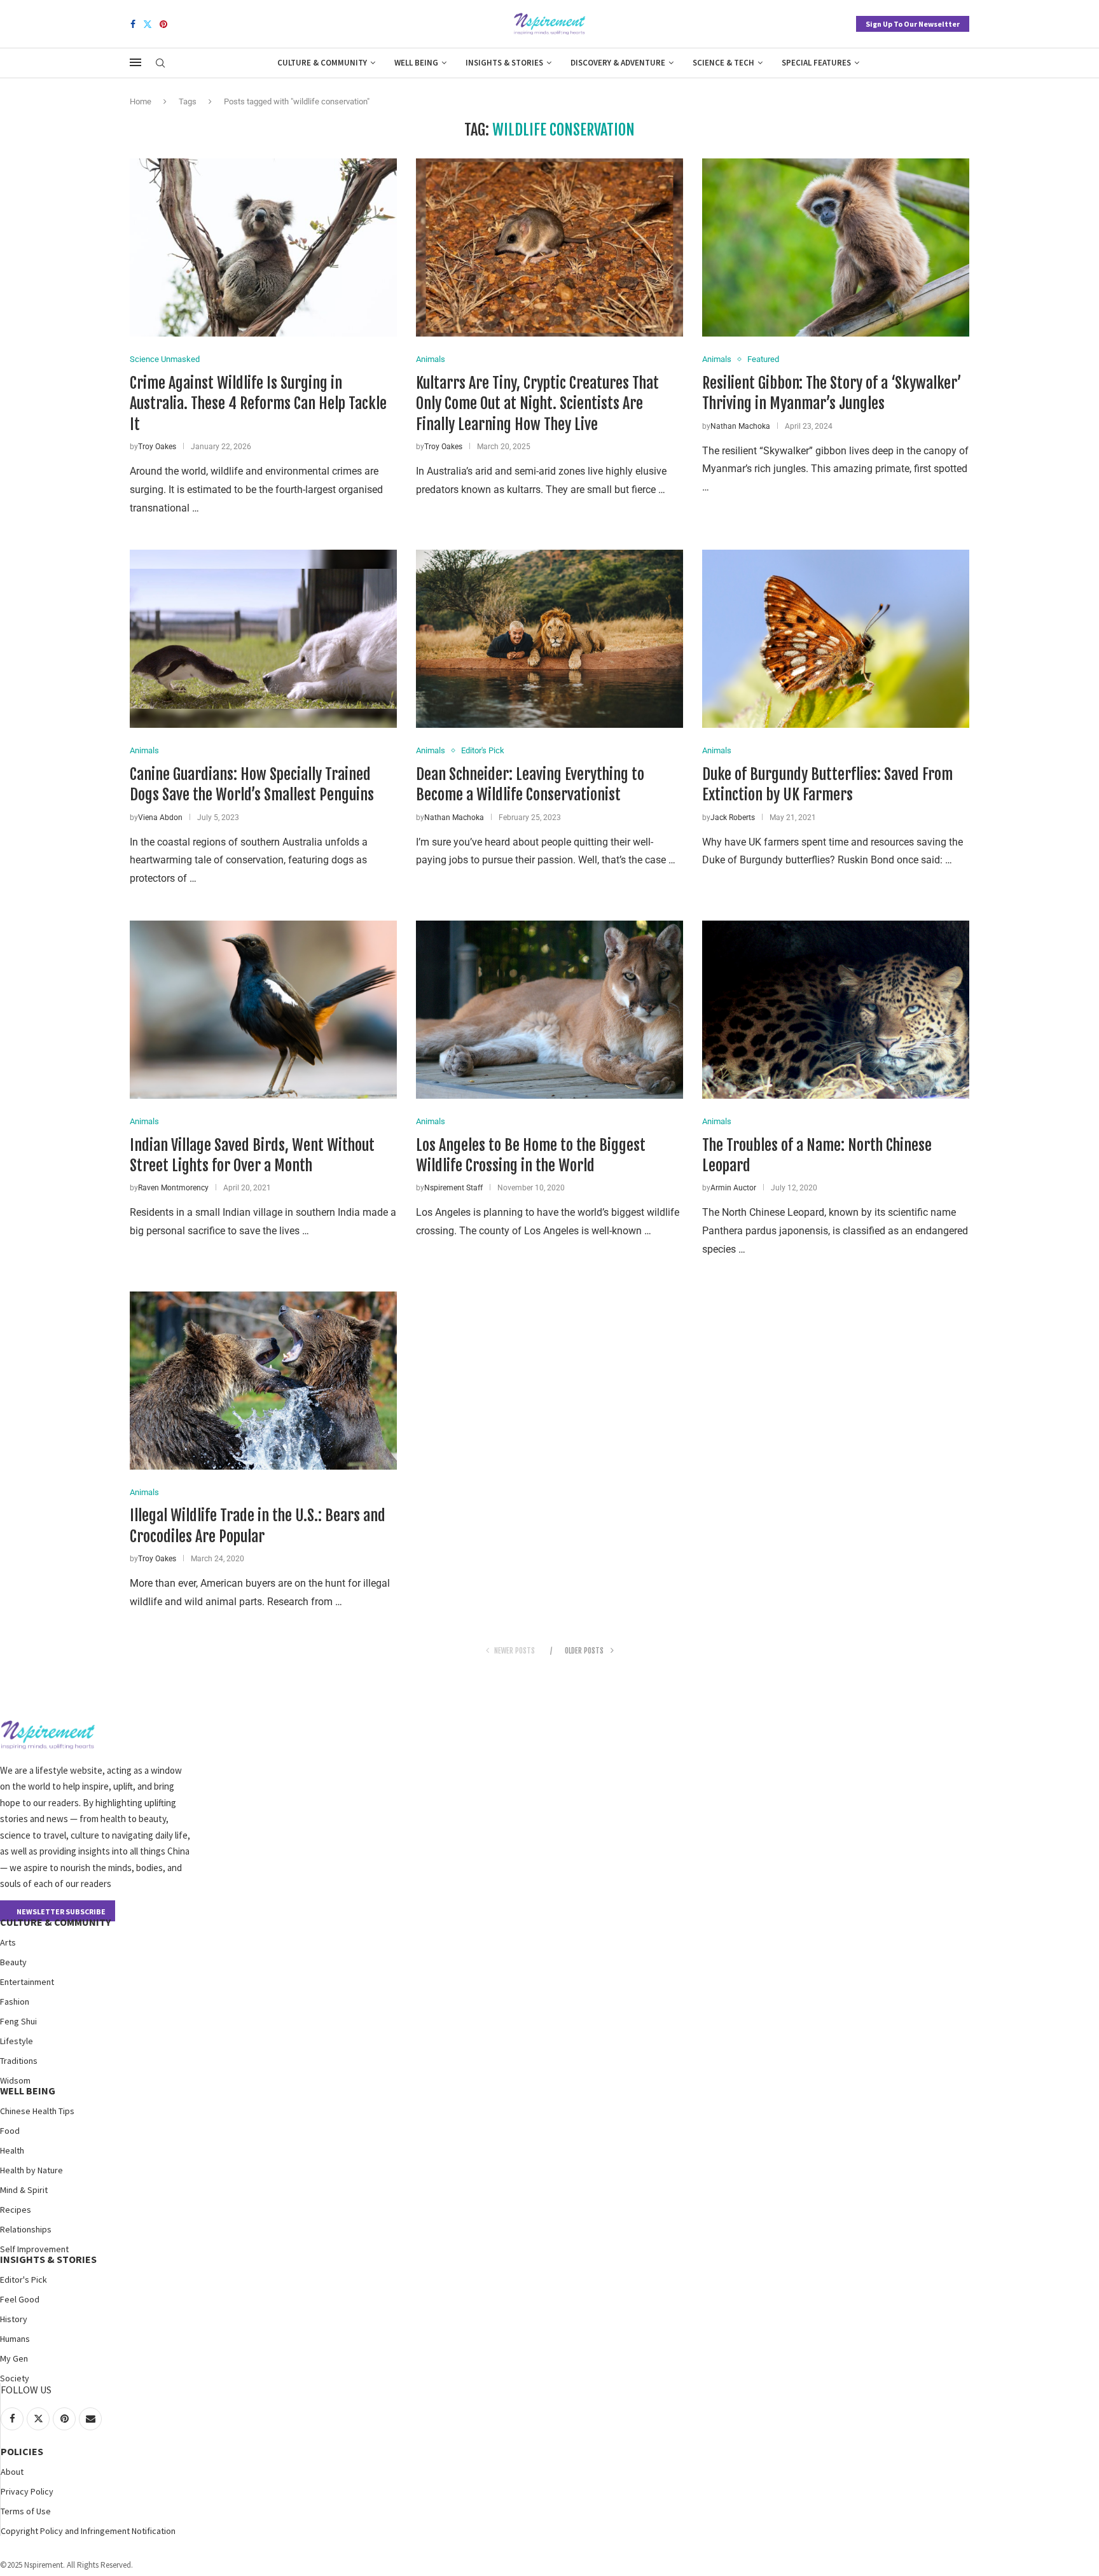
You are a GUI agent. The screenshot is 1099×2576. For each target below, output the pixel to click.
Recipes (16, 2210)
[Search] (160, 64)
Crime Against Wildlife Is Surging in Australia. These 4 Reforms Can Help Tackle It (258, 404)
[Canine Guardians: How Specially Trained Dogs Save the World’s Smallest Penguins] (263, 639)
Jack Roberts (733, 818)
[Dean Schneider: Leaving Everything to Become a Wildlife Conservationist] (549, 639)
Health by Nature (31, 2170)
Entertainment (27, 1982)
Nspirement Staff (453, 1188)
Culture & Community (322, 63)
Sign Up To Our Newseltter (913, 24)
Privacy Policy (27, 2491)
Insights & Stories (504, 63)
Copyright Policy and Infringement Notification (88, 2531)
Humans (15, 2339)
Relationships (26, 2229)
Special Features (816, 63)
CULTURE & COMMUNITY (55, 1922)
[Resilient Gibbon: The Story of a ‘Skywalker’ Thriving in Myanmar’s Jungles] (836, 247)
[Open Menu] (135, 62)
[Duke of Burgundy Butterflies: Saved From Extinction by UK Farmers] (836, 639)
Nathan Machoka (740, 426)
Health (12, 2150)
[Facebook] (133, 24)
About (12, 2472)
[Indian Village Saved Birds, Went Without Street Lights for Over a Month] (263, 1010)
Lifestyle (17, 2041)
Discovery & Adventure (618, 63)
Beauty (13, 1962)
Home (141, 101)
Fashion (15, 2002)
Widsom (15, 2080)
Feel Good (20, 2299)
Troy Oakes (157, 447)
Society (15, 2378)
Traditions (19, 2061)
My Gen (14, 2358)
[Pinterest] (163, 24)
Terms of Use (26, 2511)
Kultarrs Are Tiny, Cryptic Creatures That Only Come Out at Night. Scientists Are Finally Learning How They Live (537, 404)
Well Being (416, 63)
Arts (8, 1942)
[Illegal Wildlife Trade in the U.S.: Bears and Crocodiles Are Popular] (263, 1381)
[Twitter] (148, 24)
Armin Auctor (733, 1188)
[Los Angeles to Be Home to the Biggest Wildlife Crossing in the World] (549, 1010)
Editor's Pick (24, 2280)
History (14, 2319)
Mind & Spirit (24, 2190)
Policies (22, 2451)
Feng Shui (18, 2021)
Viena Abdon (160, 818)
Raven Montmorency (173, 1188)
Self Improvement (34, 2249)
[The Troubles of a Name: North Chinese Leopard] (836, 1010)
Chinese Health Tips (37, 2111)
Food (10, 2131)
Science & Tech (723, 63)
